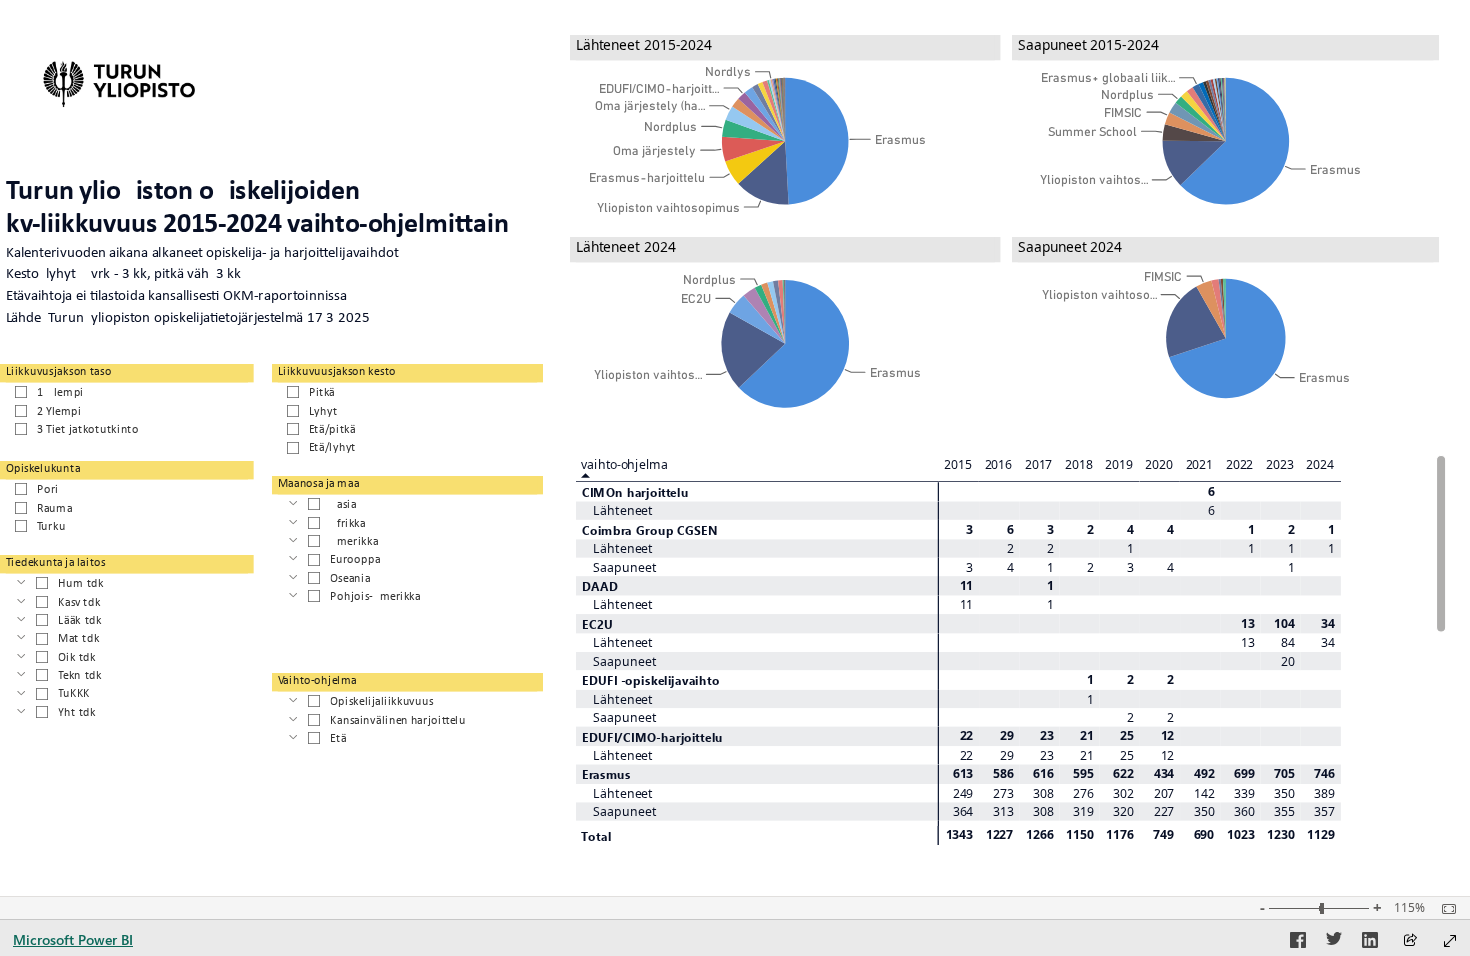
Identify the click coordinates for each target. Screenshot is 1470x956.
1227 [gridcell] (1000, 834)
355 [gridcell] (1284, 811)
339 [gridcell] (1244, 793)
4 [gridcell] (1130, 529)
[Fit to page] (1444, 909)
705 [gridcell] (1284, 774)
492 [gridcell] (1204, 774)
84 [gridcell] (1288, 643)
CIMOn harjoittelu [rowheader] (634, 491)
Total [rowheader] (596, 834)
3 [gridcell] (969, 529)
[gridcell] (959, 492)
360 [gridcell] (1244, 811)
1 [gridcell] (1251, 529)
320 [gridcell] (1123, 811)
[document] (271, 252)
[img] (119, 81)
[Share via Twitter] (1334, 943)
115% (1409, 908)
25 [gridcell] (1127, 736)
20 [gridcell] (1288, 661)
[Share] (1410, 941)
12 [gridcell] (1167, 736)
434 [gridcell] (1163, 774)
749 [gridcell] (1163, 834)
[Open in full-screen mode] (1450, 941)
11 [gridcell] (966, 585)
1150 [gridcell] (1080, 834)
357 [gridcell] (1324, 811)
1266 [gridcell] (1040, 834)
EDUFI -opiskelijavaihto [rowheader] (650, 679)
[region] (735, 448)
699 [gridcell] (1244, 774)
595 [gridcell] (1083, 774)
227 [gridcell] (1163, 811)
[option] (816, 140)
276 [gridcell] (1083, 793)
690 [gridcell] (1204, 834)
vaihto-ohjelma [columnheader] (624, 463)
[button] (37, 67)
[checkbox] (127, 391)
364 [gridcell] (962, 811)
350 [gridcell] (1284, 793)
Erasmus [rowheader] (605, 774)
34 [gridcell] (1328, 623)
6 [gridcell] (1210, 491)
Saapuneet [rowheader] (624, 567)
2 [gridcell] (1090, 529)
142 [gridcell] (1204, 793)
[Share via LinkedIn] (1370, 943)
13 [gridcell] (1248, 623)
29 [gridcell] (1006, 736)
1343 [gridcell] (960, 834)
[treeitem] (408, 503)
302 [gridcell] (1123, 793)
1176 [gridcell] (1120, 834)
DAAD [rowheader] (599, 585)
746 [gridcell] (1324, 774)
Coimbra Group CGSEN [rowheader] (649, 529)
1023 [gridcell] (1241, 834)
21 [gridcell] (1087, 736)
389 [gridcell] (1324, 793)
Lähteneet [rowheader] (623, 511)
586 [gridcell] (1003, 774)
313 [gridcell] (1003, 811)
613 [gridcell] (962, 774)
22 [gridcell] (966, 736)
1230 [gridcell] (1281, 834)
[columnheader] (959, 468)
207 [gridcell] (1163, 793)
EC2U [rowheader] (596, 623)
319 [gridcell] (1083, 811)
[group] (785, 131)
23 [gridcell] (1047, 736)
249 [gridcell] (962, 793)
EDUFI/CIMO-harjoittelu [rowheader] (651, 736)
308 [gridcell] (1043, 793)
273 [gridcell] (1003, 793)
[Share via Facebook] (1298, 943)
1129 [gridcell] (1321, 834)
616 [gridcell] (1043, 774)
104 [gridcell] (1284, 623)
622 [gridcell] (1123, 774)
